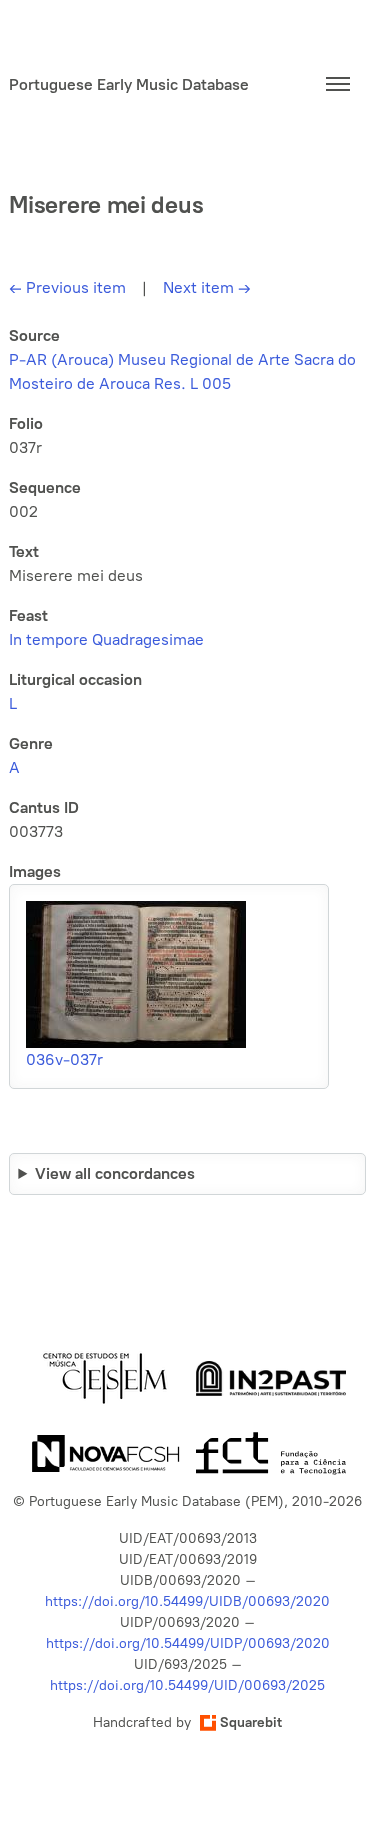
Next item (207, 287)
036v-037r (64, 1059)
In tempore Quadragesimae (106, 639)
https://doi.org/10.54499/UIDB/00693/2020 (187, 1601)
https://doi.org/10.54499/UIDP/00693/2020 (188, 1643)
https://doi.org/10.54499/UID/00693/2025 (187, 1685)
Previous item (67, 287)
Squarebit (251, 1722)
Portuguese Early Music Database (129, 84)
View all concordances (115, 1173)
